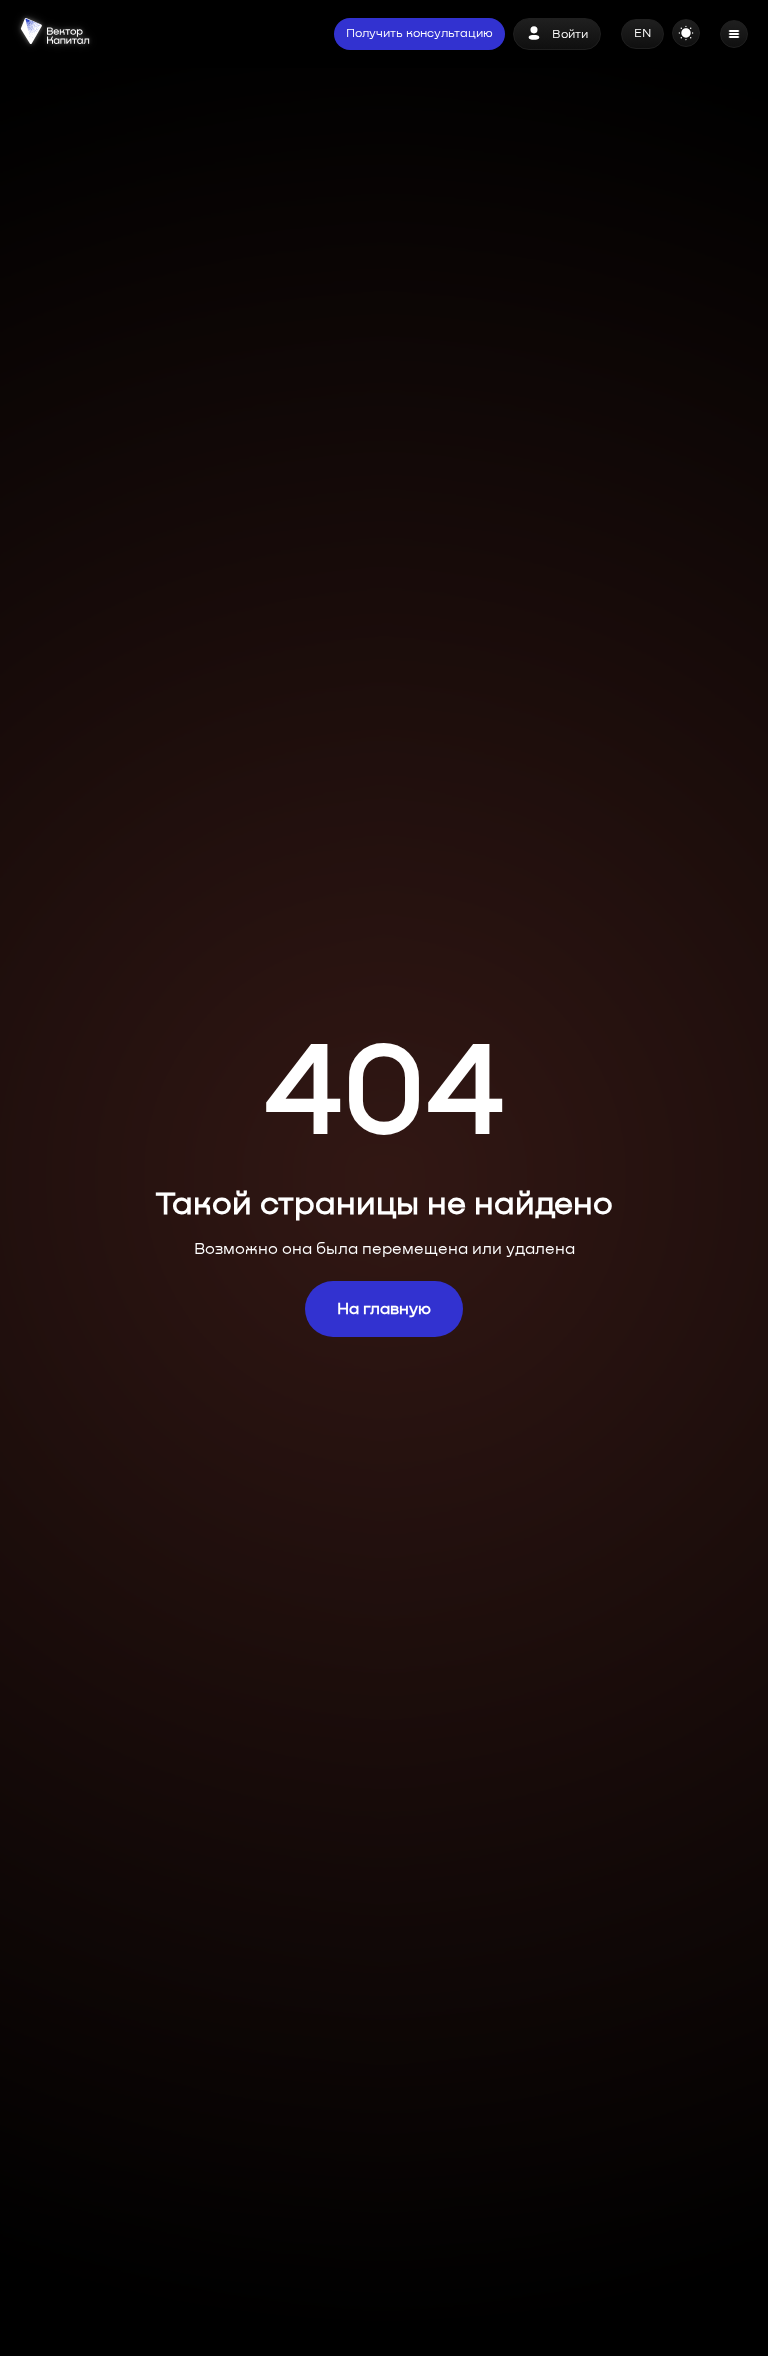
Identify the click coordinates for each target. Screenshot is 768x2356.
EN (642, 34)
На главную (384, 1309)
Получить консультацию (419, 34)
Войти (570, 35)
